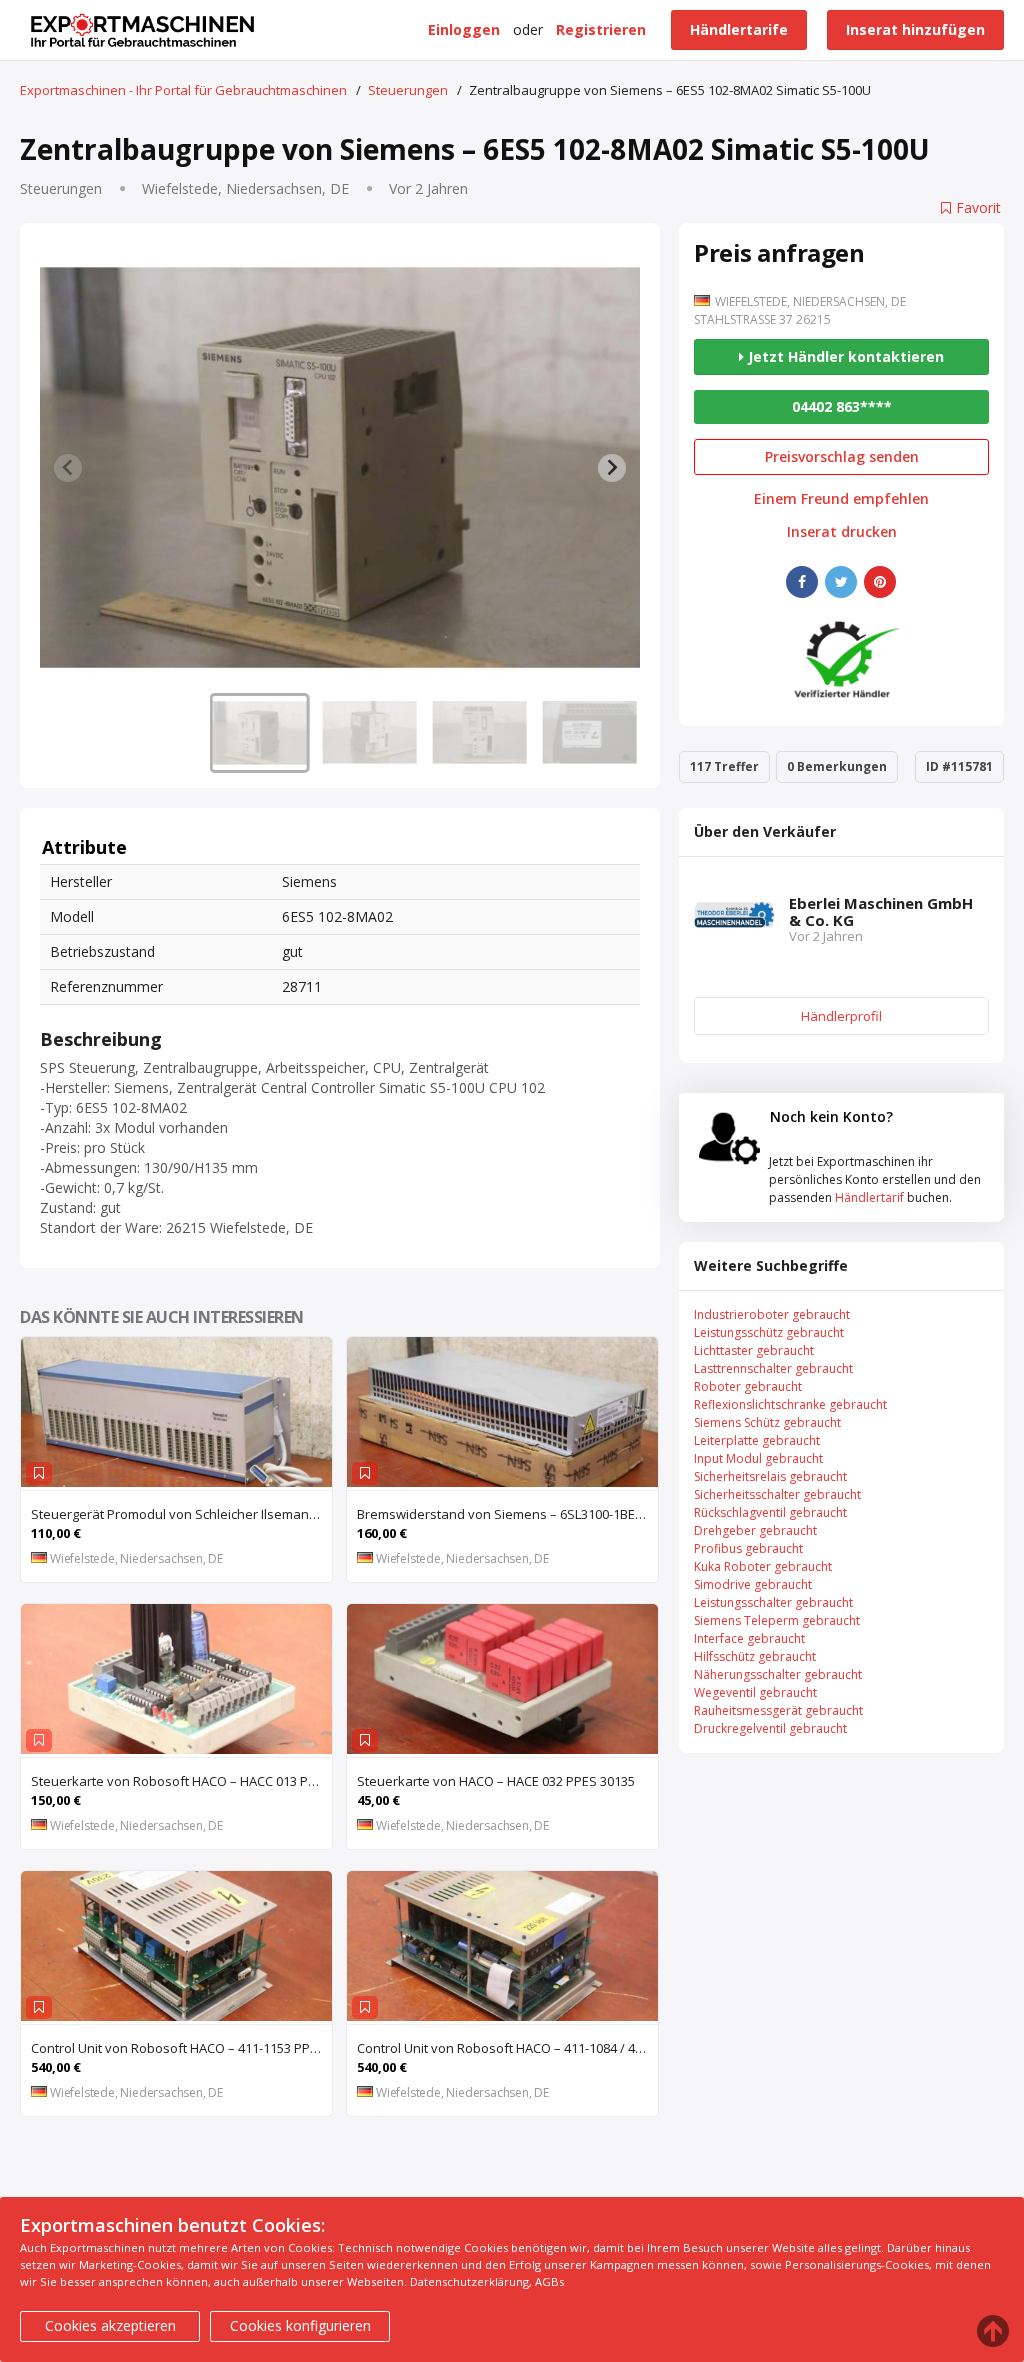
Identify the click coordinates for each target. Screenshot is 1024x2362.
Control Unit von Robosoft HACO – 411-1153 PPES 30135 (181, 2048)
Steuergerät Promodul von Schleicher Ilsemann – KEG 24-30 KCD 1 (181, 1514)
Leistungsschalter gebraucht (773, 1602)
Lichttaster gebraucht (754, 1350)
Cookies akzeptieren (110, 2325)
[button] (260, 733)
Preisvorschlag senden (842, 456)
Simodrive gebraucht (753, 1584)
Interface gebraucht (749, 1638)
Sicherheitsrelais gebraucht (770, 1476)
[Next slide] (612, 468)
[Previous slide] (68, 468)
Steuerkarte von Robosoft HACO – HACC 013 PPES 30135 (181, 1781)
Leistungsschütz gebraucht (769, 1332)
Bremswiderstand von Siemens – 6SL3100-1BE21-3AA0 (507, 1514)
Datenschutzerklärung (469, 2281)
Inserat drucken (842, 532)
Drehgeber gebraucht (755, 1530)
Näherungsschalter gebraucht (778, 1674)
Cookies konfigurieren (300, 2325)
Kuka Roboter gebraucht (763, 1566)
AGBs (549, 2281)
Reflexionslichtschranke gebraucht (790, 1404)
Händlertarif (869, 1197)
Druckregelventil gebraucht (770, 1728)
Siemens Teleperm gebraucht (777, 1620)
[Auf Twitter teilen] (841, 582)
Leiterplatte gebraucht (757, 1440)
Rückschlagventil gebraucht (770, 1512)
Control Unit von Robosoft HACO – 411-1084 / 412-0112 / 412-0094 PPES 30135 (507, 2048)
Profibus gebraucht (748, 1548)
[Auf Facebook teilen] (802, 582)
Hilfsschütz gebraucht (755, 1656)
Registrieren (601, 29)
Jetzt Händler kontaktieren (844, 356)
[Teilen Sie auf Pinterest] (880, 582)
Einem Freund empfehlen (841, 499)
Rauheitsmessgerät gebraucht (778, 1710)
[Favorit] (39, 1473)
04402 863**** (842, 406)
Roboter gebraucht (748, 1386)
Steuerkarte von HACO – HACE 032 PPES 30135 (496, 1781)
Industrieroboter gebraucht (772, 1314)
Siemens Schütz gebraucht (767, 1422)
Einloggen (464, 29)
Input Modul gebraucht (758, 1458)
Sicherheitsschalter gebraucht (777, 1494)
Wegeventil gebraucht (755, 1692)
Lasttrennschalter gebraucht (773, 1368)
